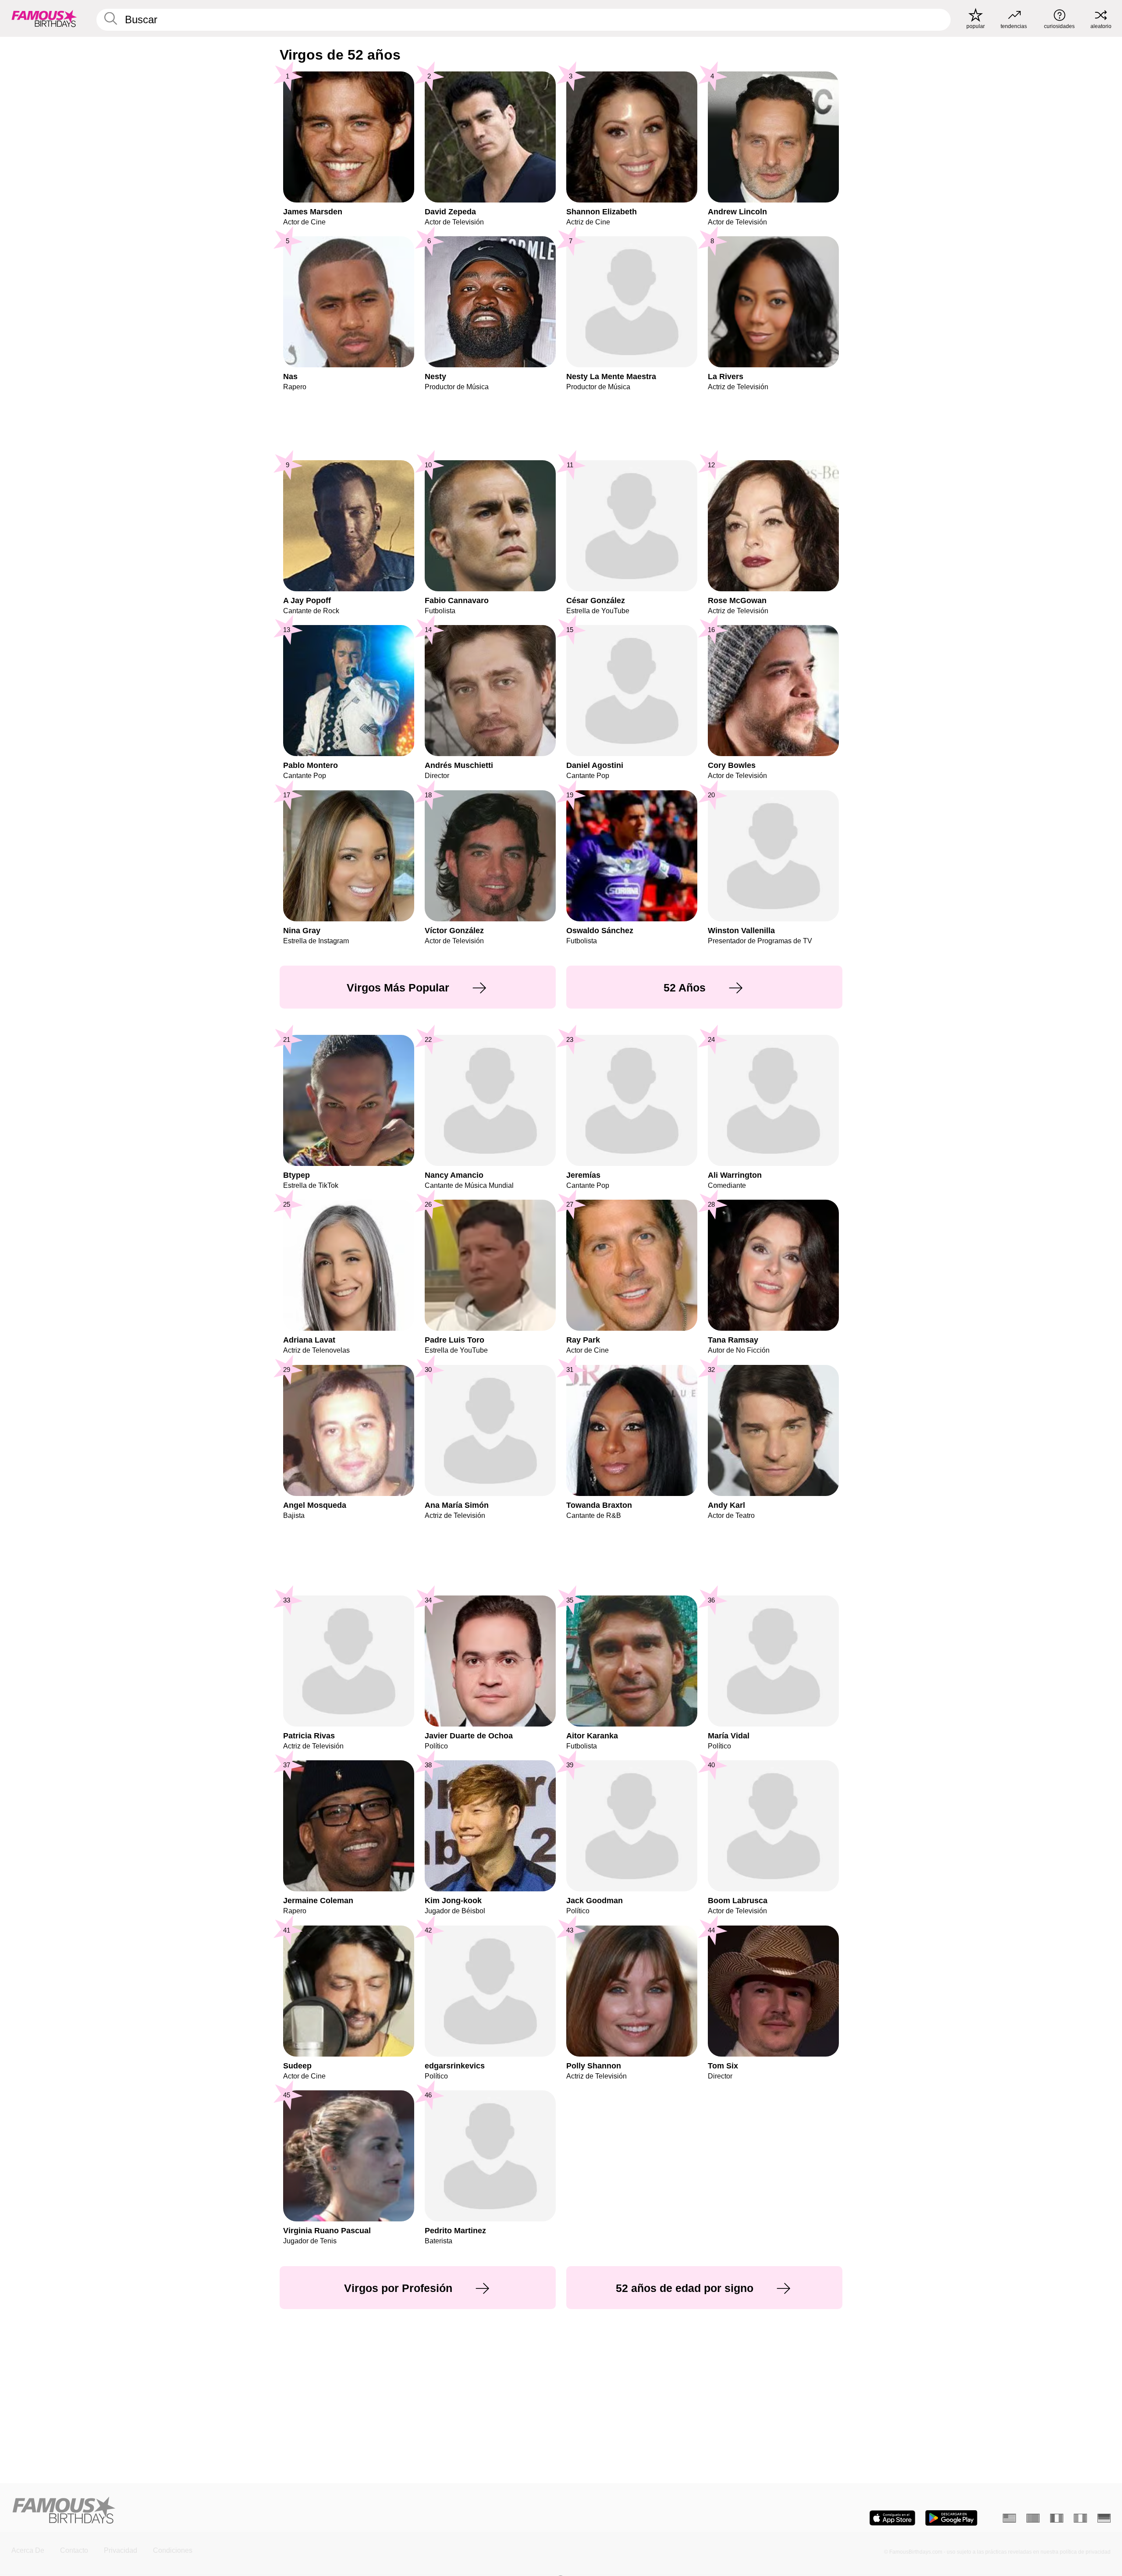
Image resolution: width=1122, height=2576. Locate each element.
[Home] (284, 2511)
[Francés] (1057, 2518)
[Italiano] (1080, 2518)
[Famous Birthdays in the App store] (892, 2518)
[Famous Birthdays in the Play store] (951, 2518)
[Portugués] (1033, 2518)
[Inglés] (1009, 2518)
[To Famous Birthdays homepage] (44, 18)
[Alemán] (1104, 2518)
